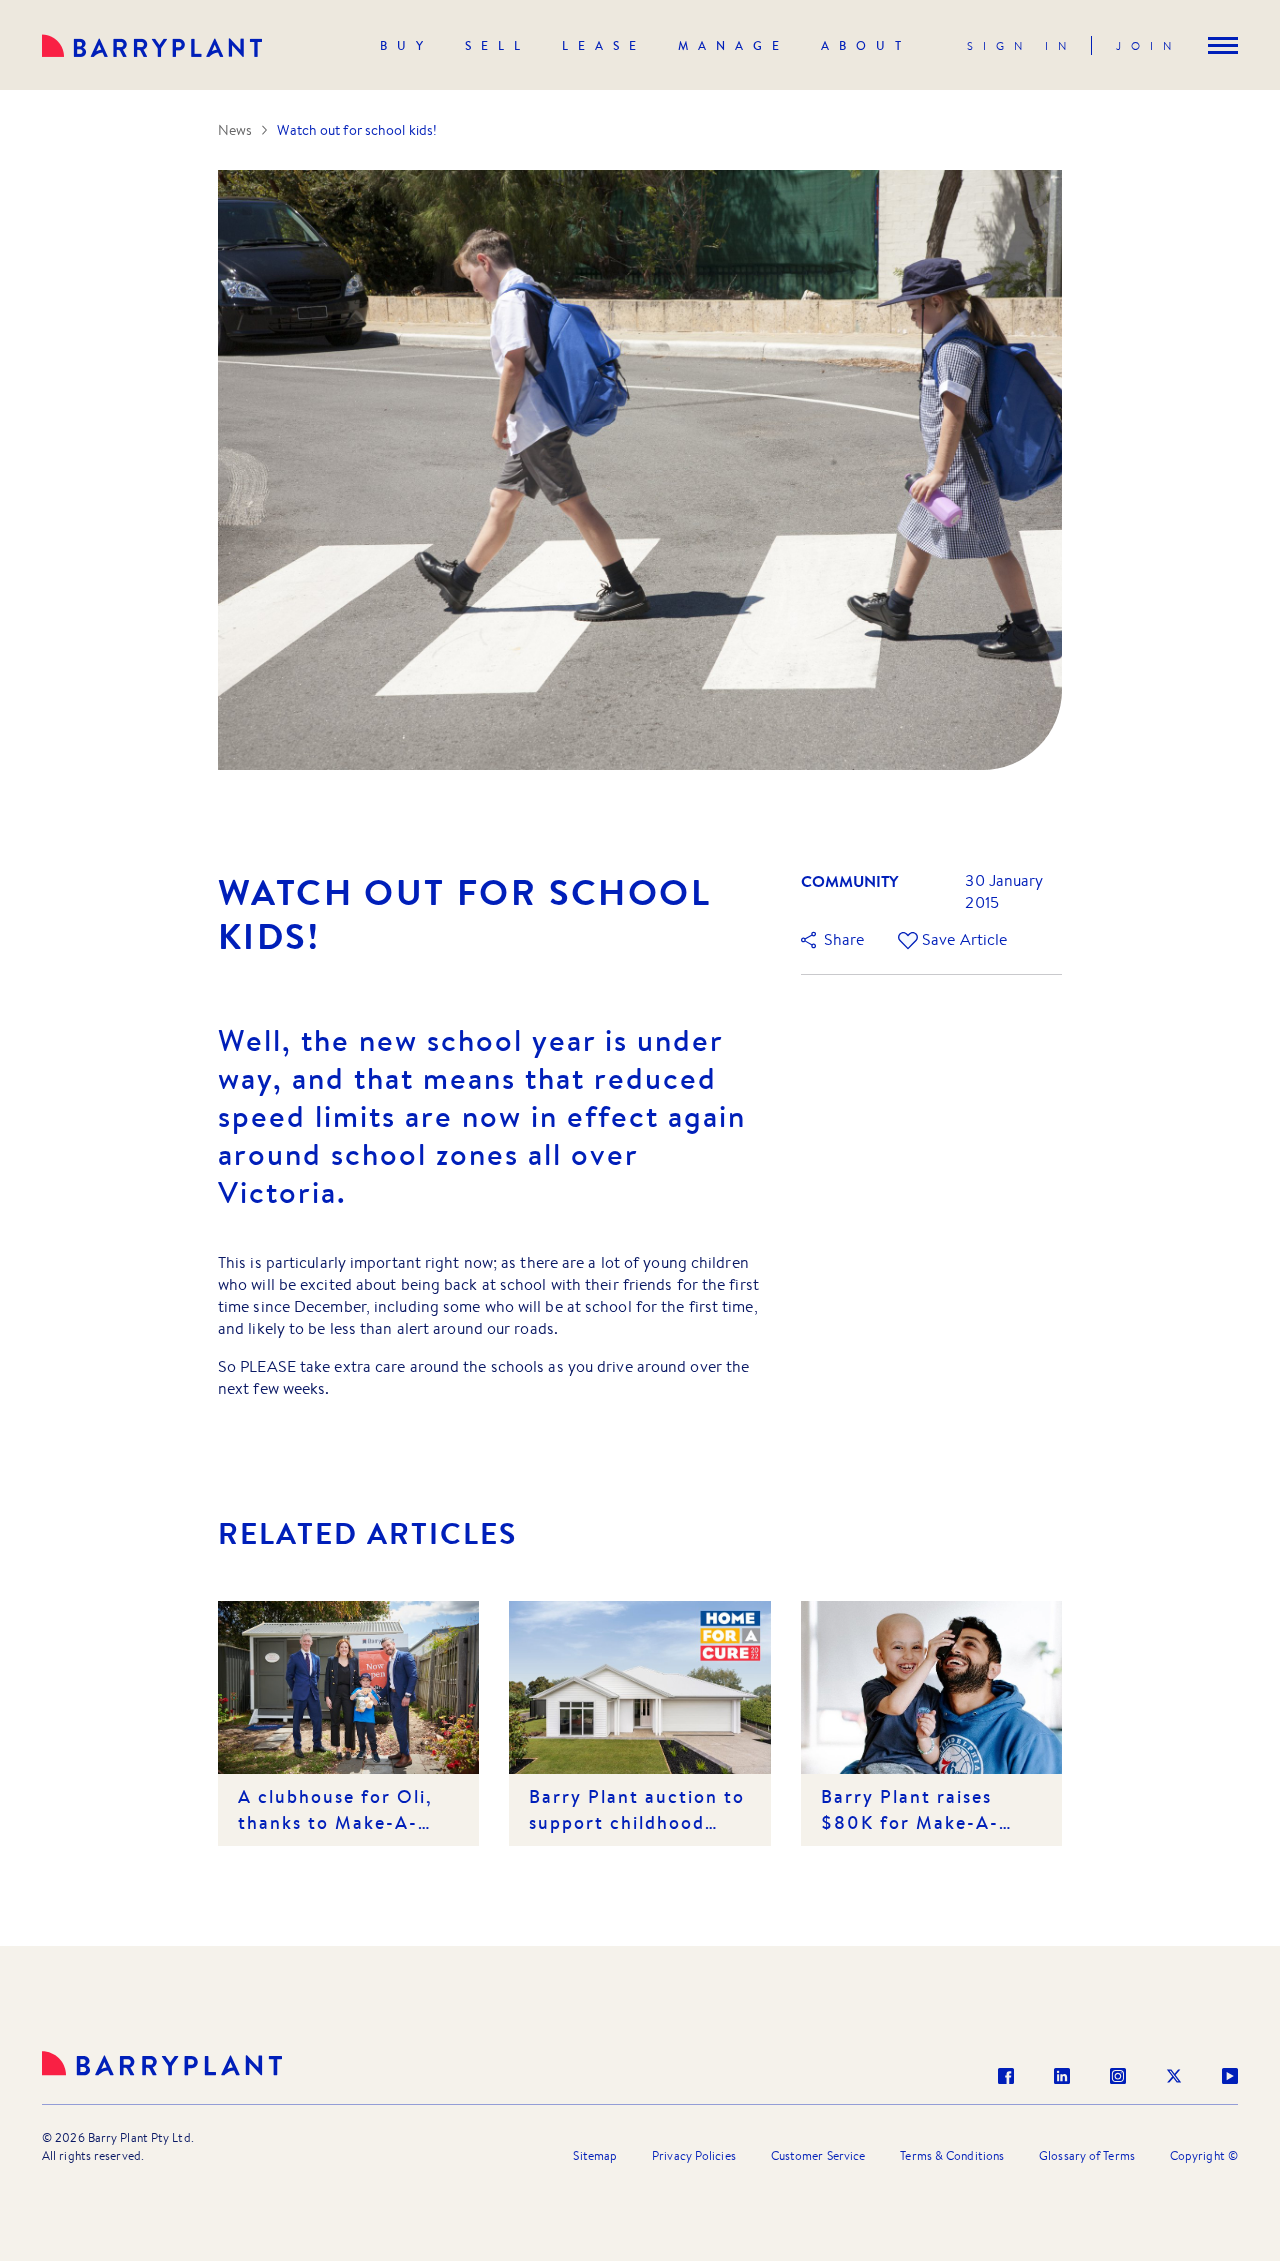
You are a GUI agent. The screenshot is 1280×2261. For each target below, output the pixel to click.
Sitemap (595, 2155)
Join (1148, 46)
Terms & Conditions (952, 2155)
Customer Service (818, 2155)
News (235, 130)
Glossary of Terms (1087, 2155)
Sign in (1021, 46)
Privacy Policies (694, 2155)
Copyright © (1204, 2155)
